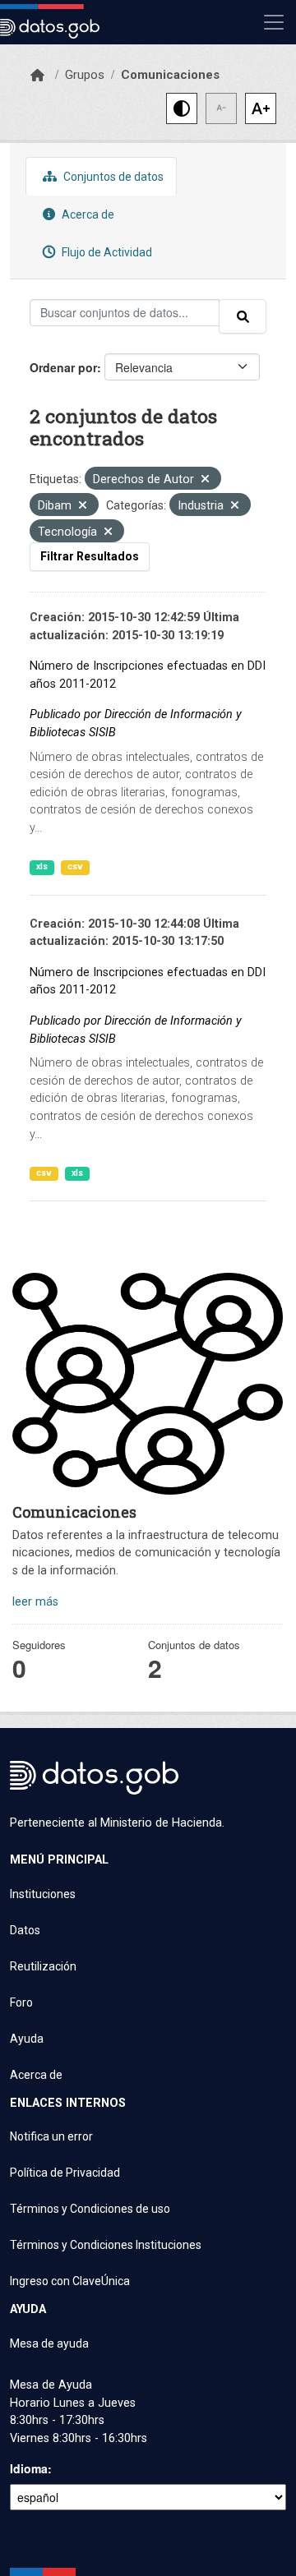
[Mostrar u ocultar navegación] (274, 22)
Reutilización (43, 1966)
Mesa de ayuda (49, 2343)
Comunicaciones (170, 75)
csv (75, 866)
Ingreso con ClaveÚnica (70, 2281)
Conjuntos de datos (112, 177)
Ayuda (27, 2039)
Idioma (29, 2468)
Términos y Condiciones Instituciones (106, 2245)
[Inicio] (37, 76)
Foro (21, 2002)
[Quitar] (205, 480)
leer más (35, 1602)
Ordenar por (63, 367)
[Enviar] (243, 316)
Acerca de (87, 214)
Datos (25, 1930)
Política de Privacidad (65, 2173)
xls (42, 866)
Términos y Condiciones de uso (90, 2209)
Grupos (85, 75)
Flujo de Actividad (106, 252)
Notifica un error (51, 2136)
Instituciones (43, 1894)
